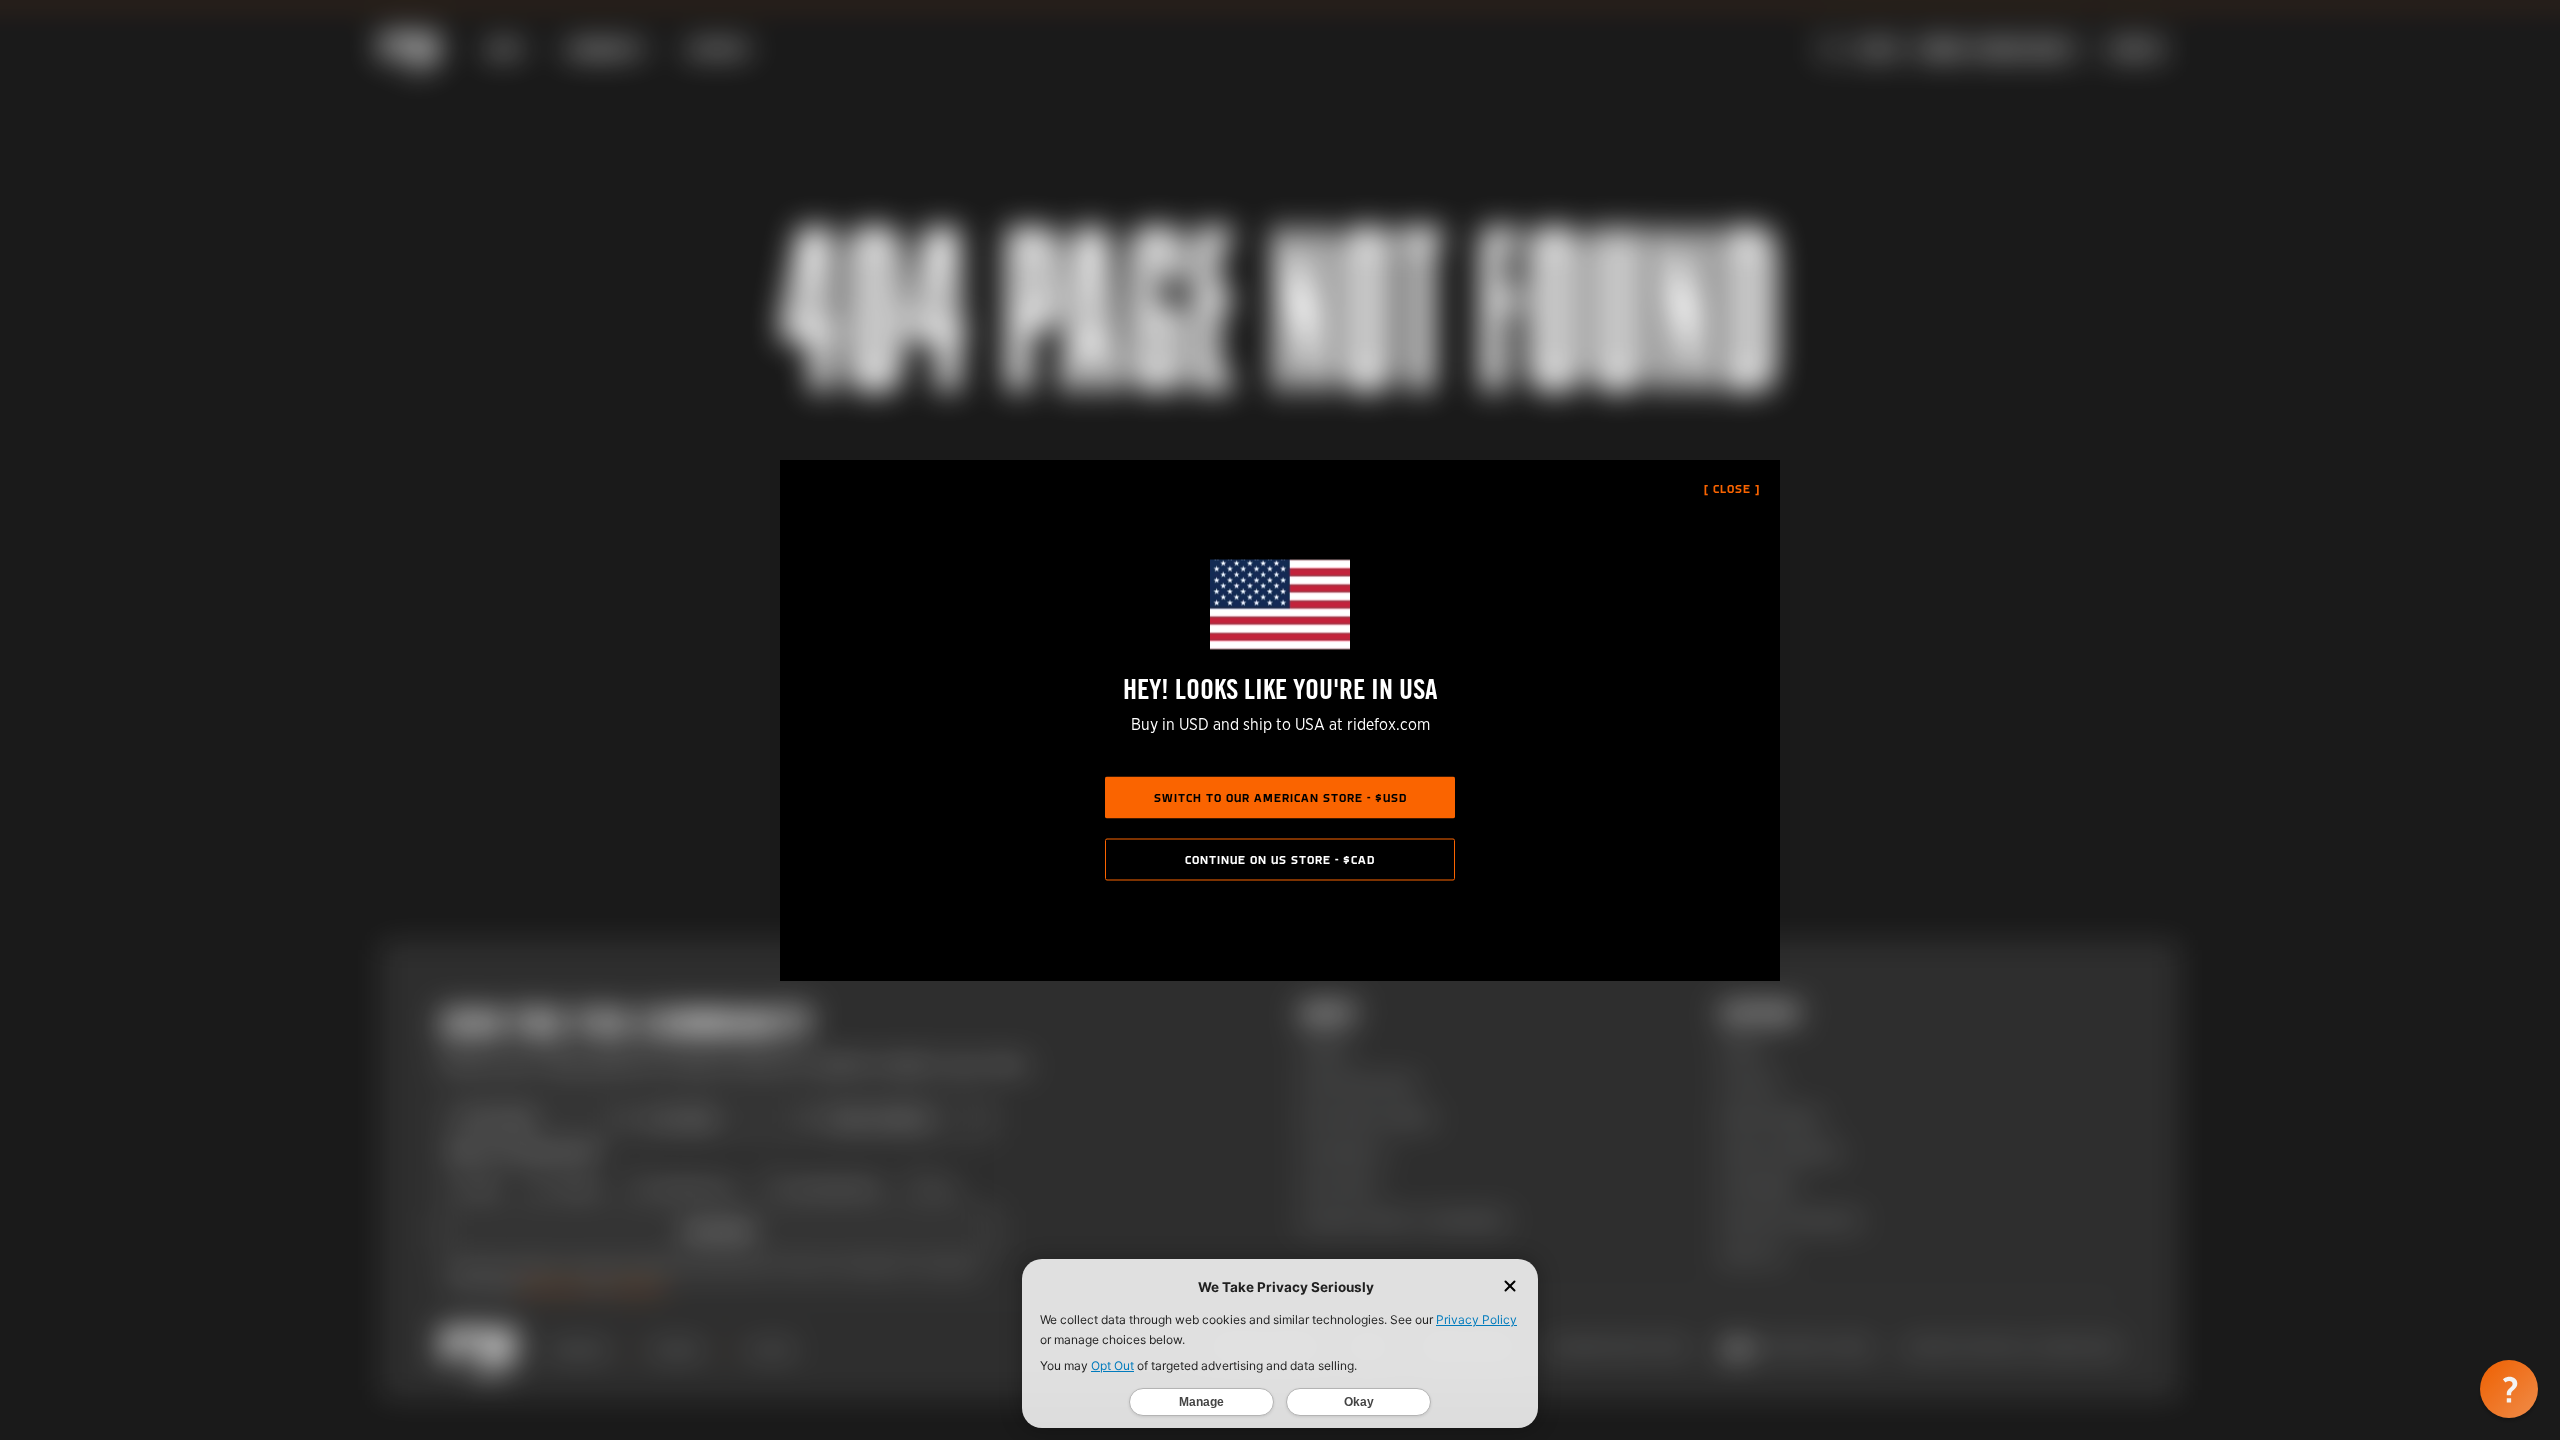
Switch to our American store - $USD (1280, 799)
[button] (2509, 1389)
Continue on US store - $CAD (1280, 861)
